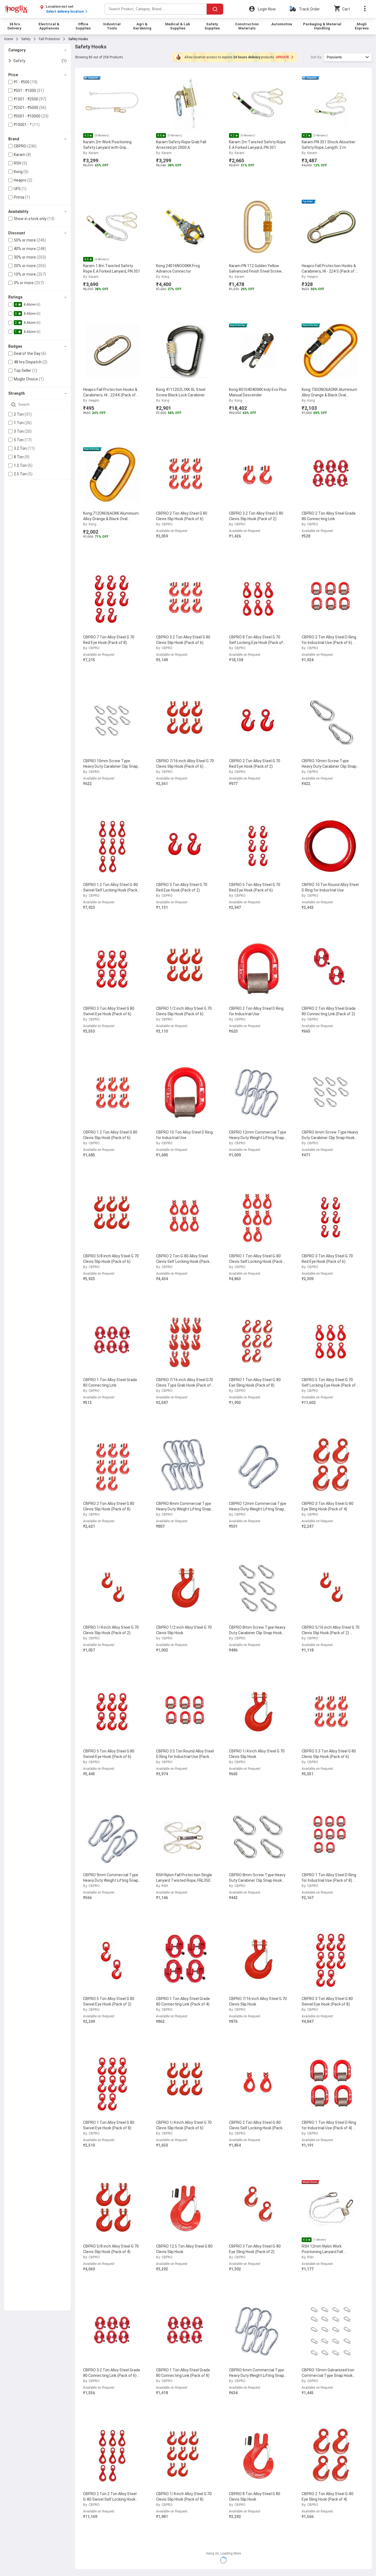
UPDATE (283, 57)
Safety (26, 39)
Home (9, 39)
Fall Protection (49, 39)
